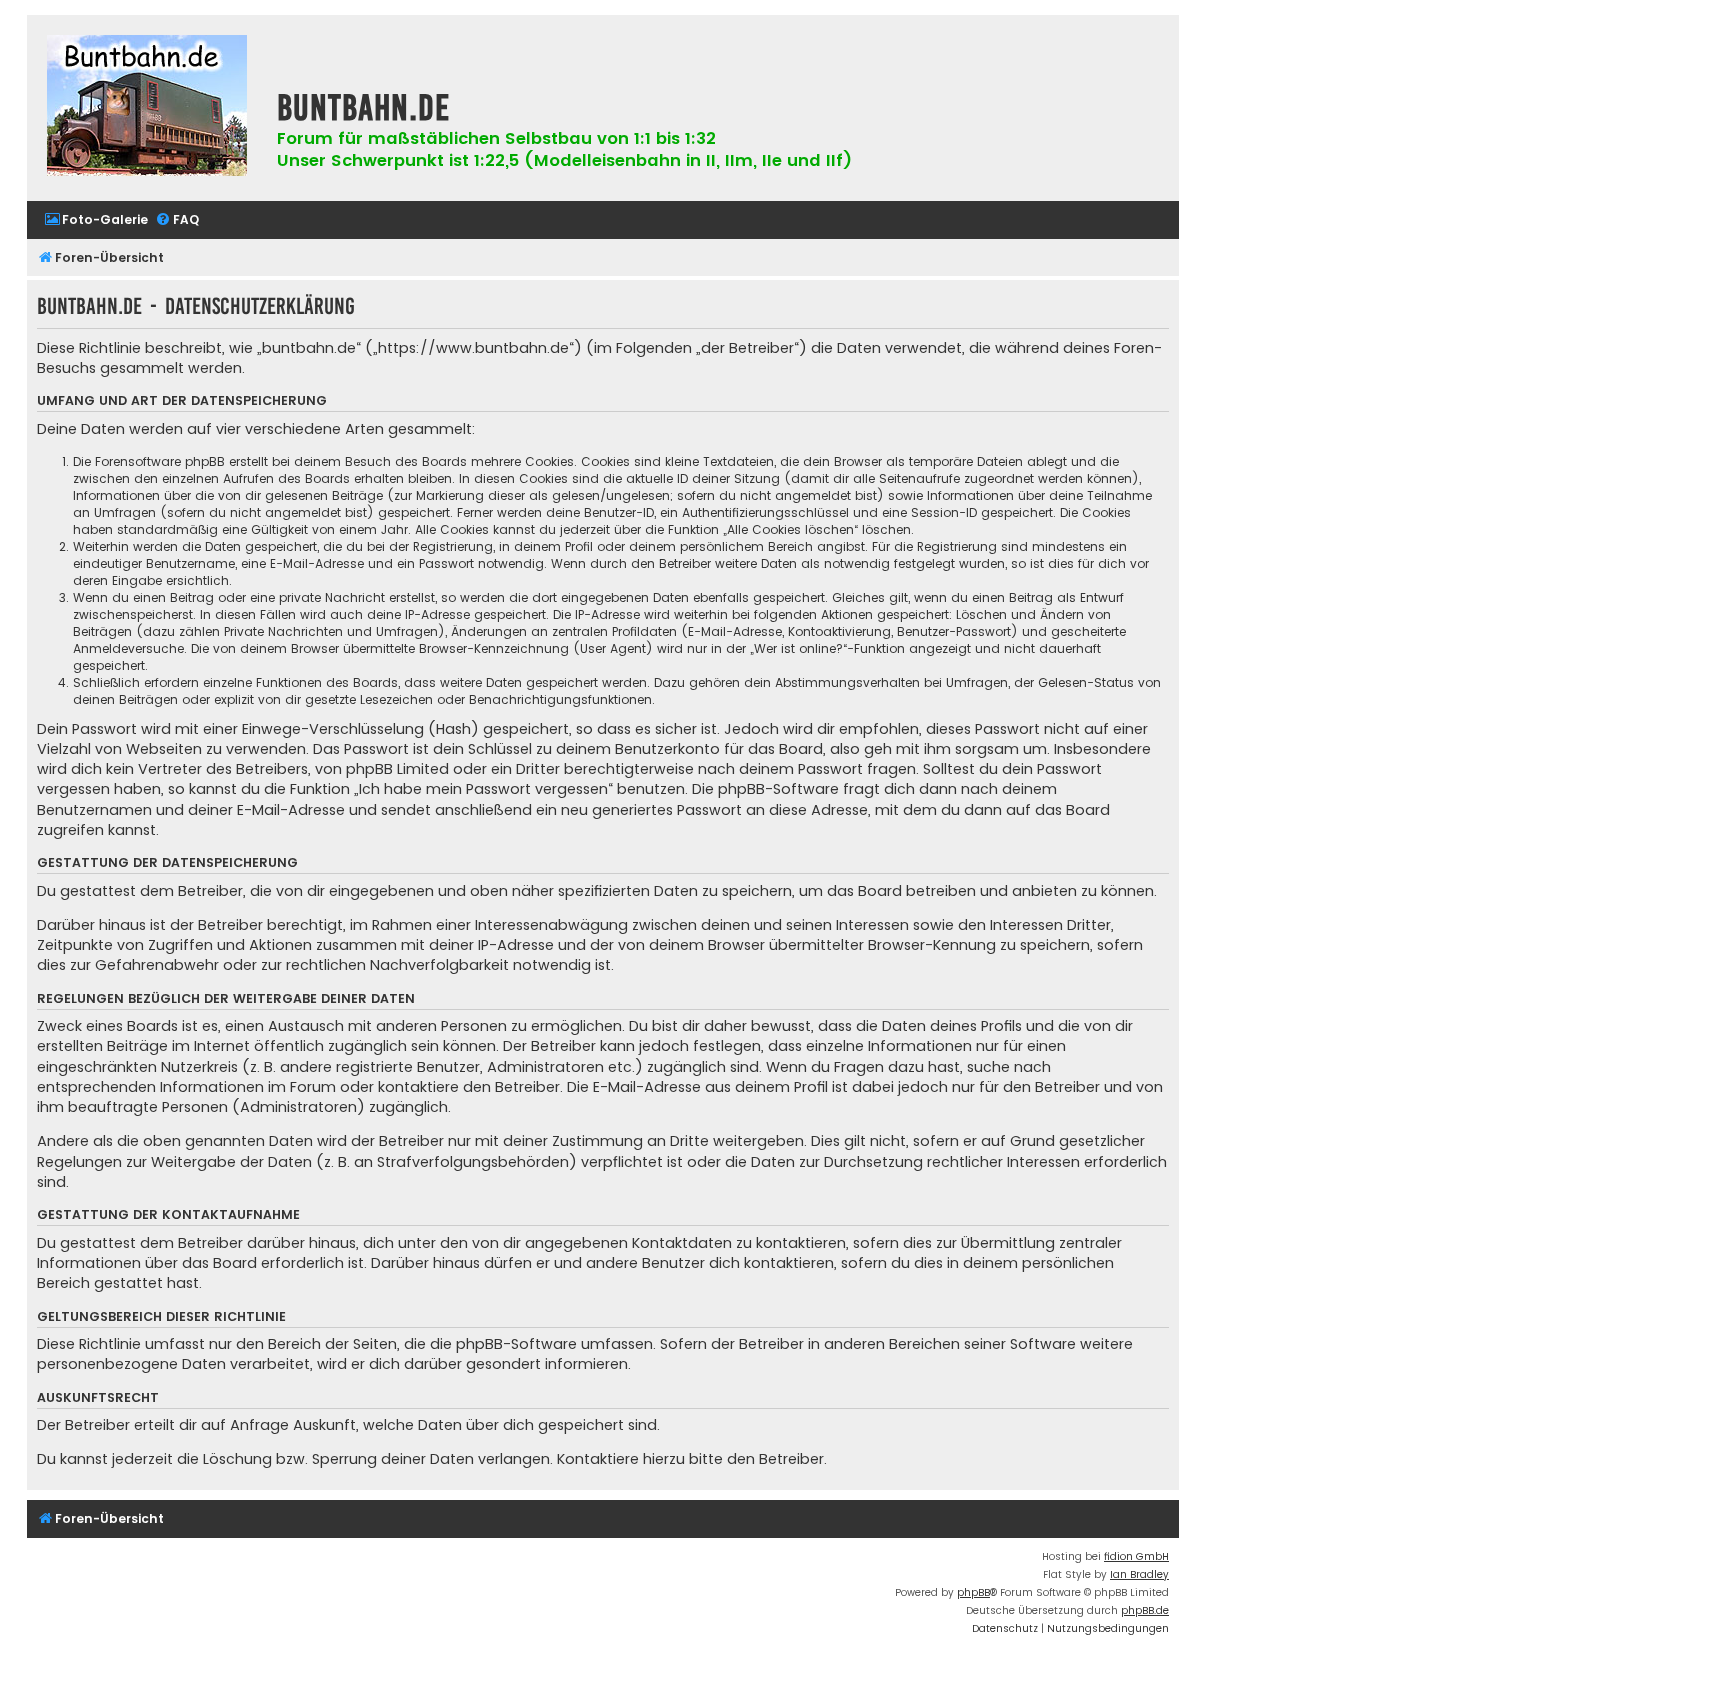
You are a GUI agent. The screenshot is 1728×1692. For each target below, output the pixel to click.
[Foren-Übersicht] (147, 108)
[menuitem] (96, 220)
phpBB (973, 1592)
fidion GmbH (1136, 1556)
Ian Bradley (1139, 1574)
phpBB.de (1145, 1610)
